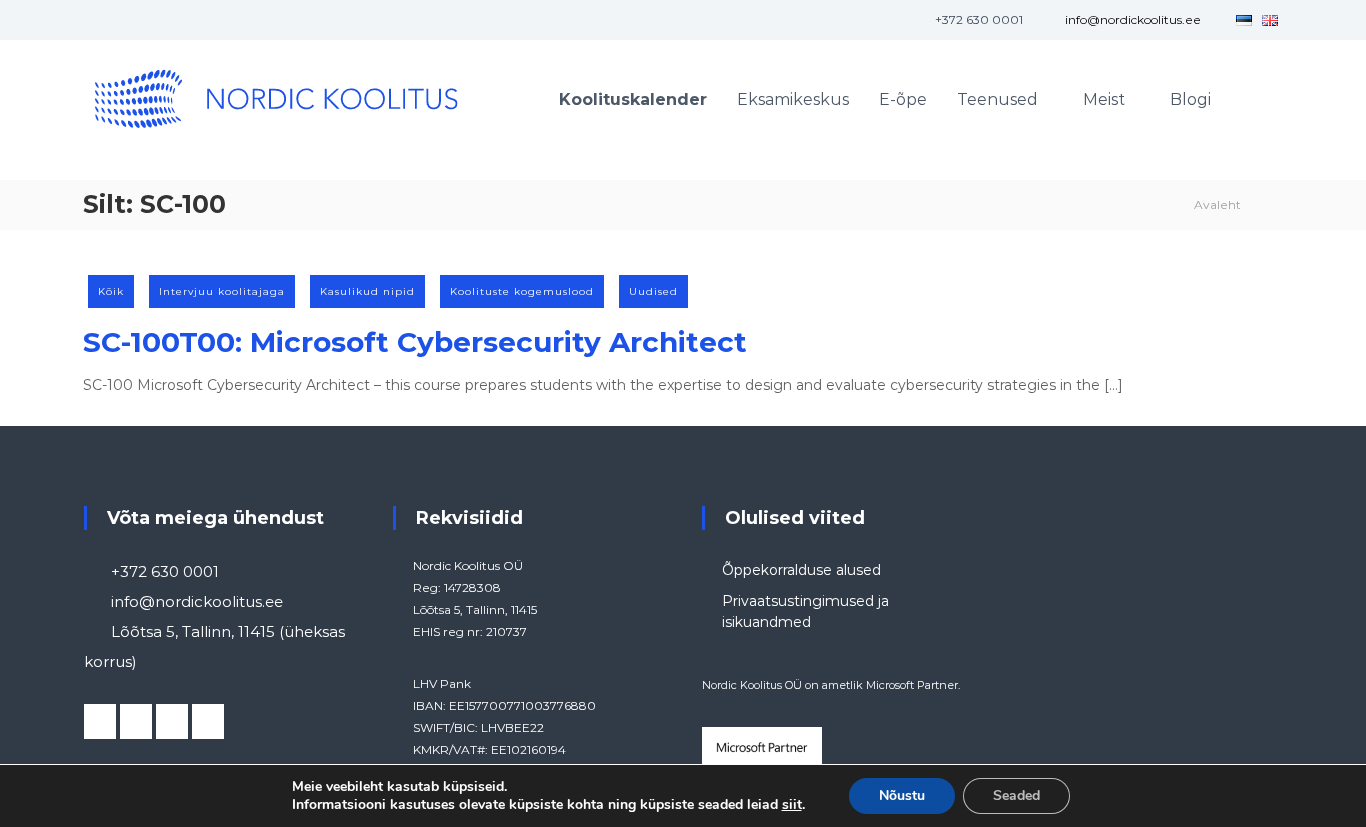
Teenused (997, 99)
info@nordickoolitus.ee (1133, 19)
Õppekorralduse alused (801, 570)
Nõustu (902, 795)
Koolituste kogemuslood (522, 291)
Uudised (653, 291)
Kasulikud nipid (367, 291)
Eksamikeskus (793, 99)
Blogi (1190, 99)
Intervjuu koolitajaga (222, 291)
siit (792, 805)
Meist (1104, 99)
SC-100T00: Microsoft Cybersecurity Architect (415, 342)
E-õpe (903, 99)
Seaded (1016, 795)
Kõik (111, 291)
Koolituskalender (633, 99)
